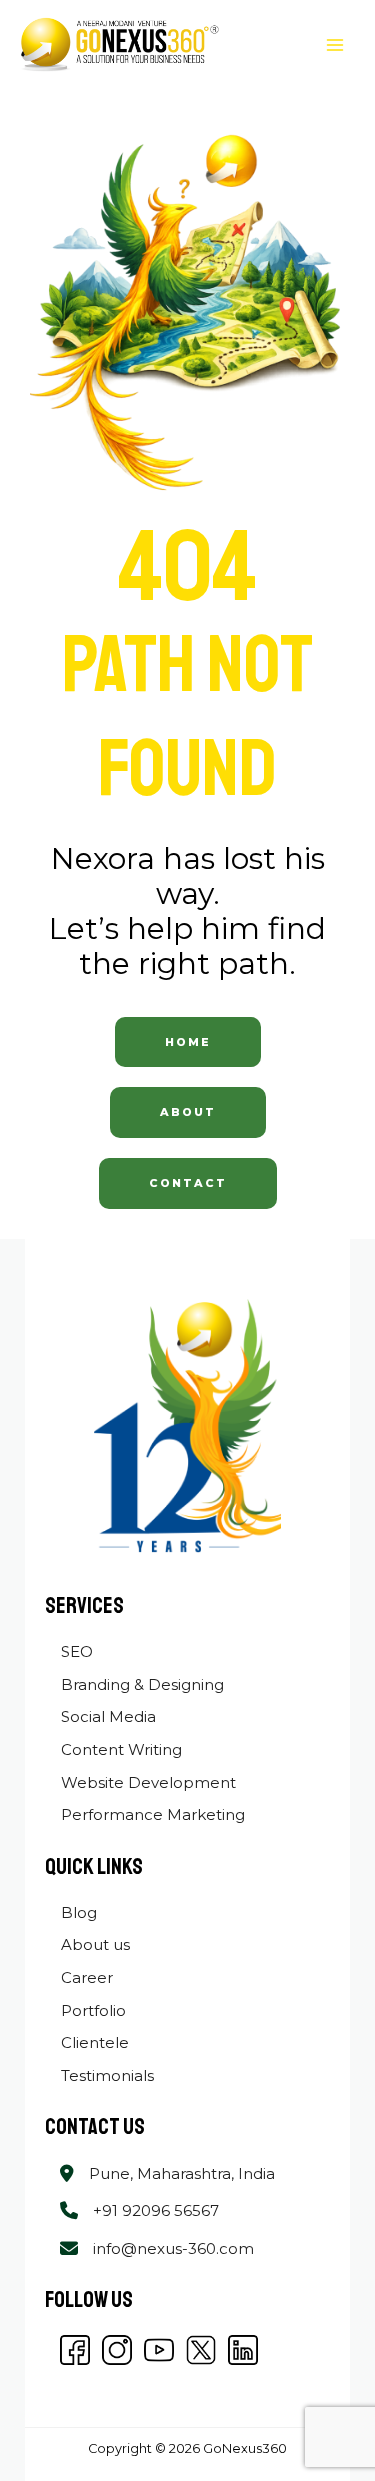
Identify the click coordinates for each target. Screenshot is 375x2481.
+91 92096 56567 (156, 2210)
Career (85, 1977)
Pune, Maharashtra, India (182, 2173)
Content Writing (119, 1749)
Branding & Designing (140, 1684)
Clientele (93, 2042)
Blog (77, 1912)
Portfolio (91, 2010)
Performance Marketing (151, 1814)
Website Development (146, 1782)
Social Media (106, 1716)
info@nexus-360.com (173, 2248)
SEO (75, 1651)
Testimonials (105, 2075)
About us (93, 1944)
